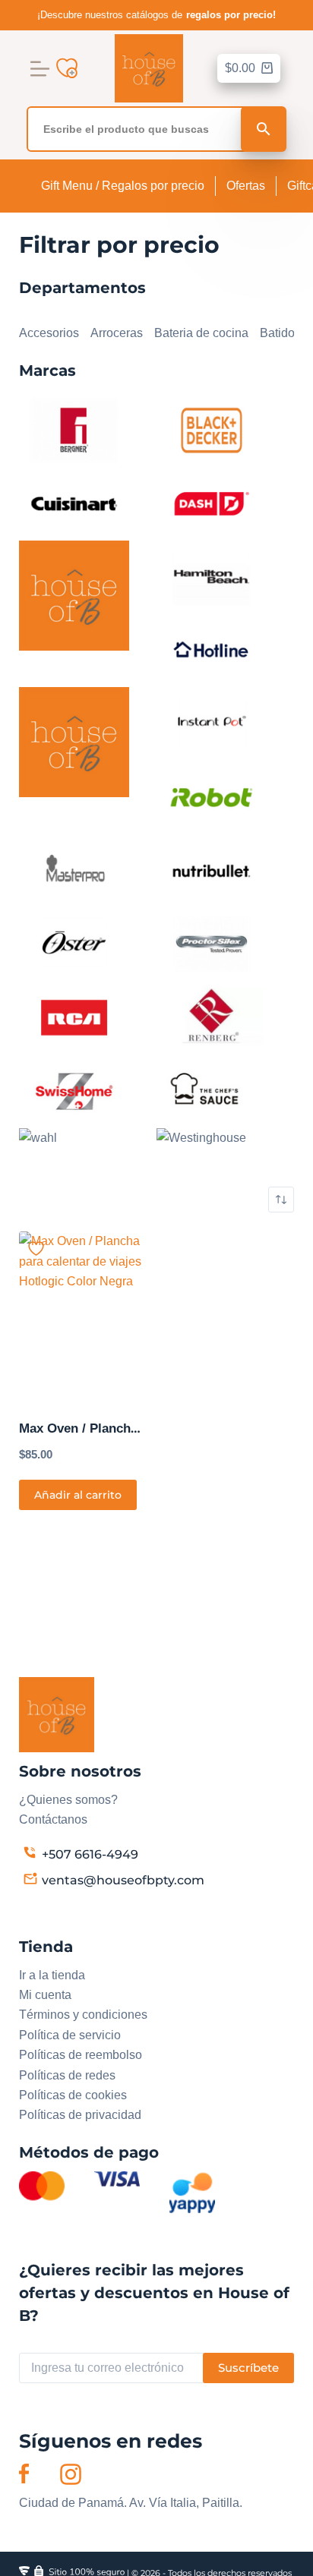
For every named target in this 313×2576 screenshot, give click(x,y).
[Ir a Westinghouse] (201, 1137)
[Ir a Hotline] (212, 650)
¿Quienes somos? (68, 1800)
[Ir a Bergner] (74, 429)
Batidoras (286, 333)
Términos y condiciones (83, 2015)
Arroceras (117, 333)
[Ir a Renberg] (212, 1017)
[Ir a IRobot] (212, 797)
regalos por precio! (231, 15)
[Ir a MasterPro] (74, 870)
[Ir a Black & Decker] (212, 429)
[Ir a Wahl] (38, 1137)
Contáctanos (53, 1819)
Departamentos (60, 313)
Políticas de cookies (73, 2095)
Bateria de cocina (201, 333)
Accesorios (49, 333)
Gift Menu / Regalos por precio (123, 186)
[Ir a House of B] (74, 741)
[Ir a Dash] (212, 503)
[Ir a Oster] (74, 943)
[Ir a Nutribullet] (212, 870)
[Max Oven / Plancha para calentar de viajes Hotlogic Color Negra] (82, 1316)
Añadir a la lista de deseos (36, 1249)
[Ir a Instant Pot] (212, 723)
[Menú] (40, 69)
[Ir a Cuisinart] (74, 503)
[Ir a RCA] (74, 1017)
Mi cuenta (45, 1995)
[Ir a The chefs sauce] (212, 1090)
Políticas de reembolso (81, 2055)
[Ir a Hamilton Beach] (212, 577)
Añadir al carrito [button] (78, 1495)
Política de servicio (70, 2035)
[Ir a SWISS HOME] (74, 1090)
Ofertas (246, 186)
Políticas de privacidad (80, 2115)
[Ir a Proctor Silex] (212, 943)
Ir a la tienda (52, 1975)
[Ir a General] (74, 595)
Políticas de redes (67, 2075)
